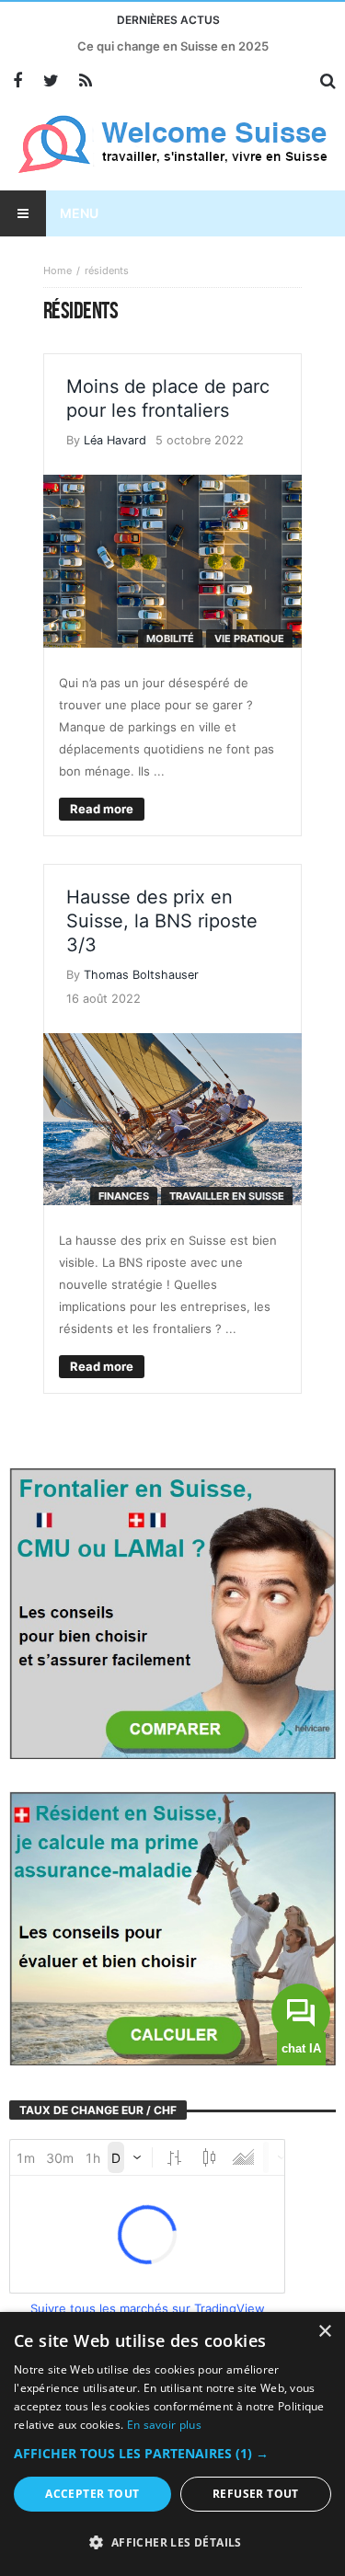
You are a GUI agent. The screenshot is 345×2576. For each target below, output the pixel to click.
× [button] (324, 2332)
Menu (79, 213)
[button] (172, 2454)
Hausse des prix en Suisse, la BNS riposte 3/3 (162, 921)
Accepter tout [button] (92, 2494)
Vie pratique (249, 638)
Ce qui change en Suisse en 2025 (173, 46)
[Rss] (85, 81)
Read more (102, 809)
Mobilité (170, 638)
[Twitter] (51, 81)
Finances (124, 1196)
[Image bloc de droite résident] (172, 1927)
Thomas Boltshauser (141, 975)
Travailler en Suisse (227, 1196)
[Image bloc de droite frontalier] (172, 1612)
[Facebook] (17, 81)
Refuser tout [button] (256, 2494)
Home (57, 270)
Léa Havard (115, 440)
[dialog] (172, 2444)
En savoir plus (164, 2425)
